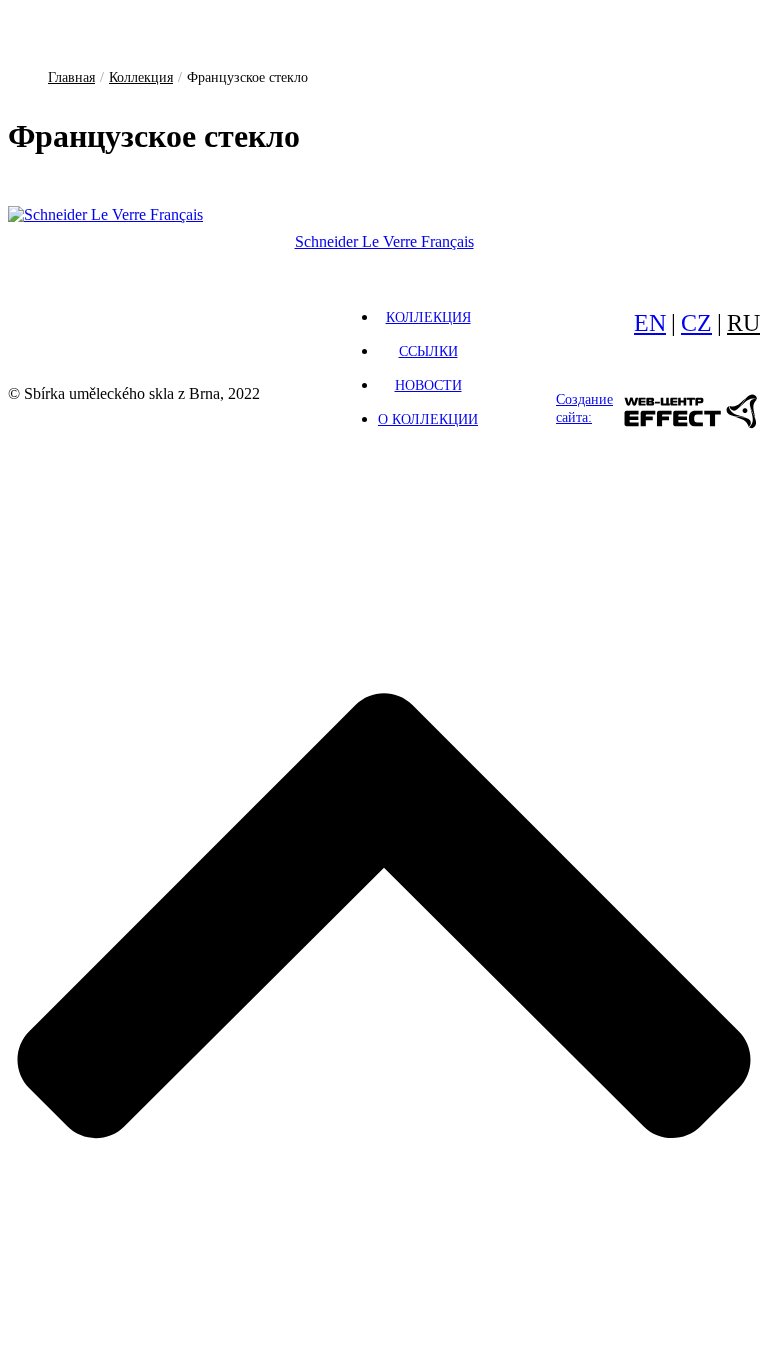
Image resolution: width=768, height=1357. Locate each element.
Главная (71, 77)
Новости (428, 385)
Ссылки (428, 351)
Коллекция (141, 77)
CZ (696, 323)
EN (650, 323)
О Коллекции (428, 419)
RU (743, 323)
